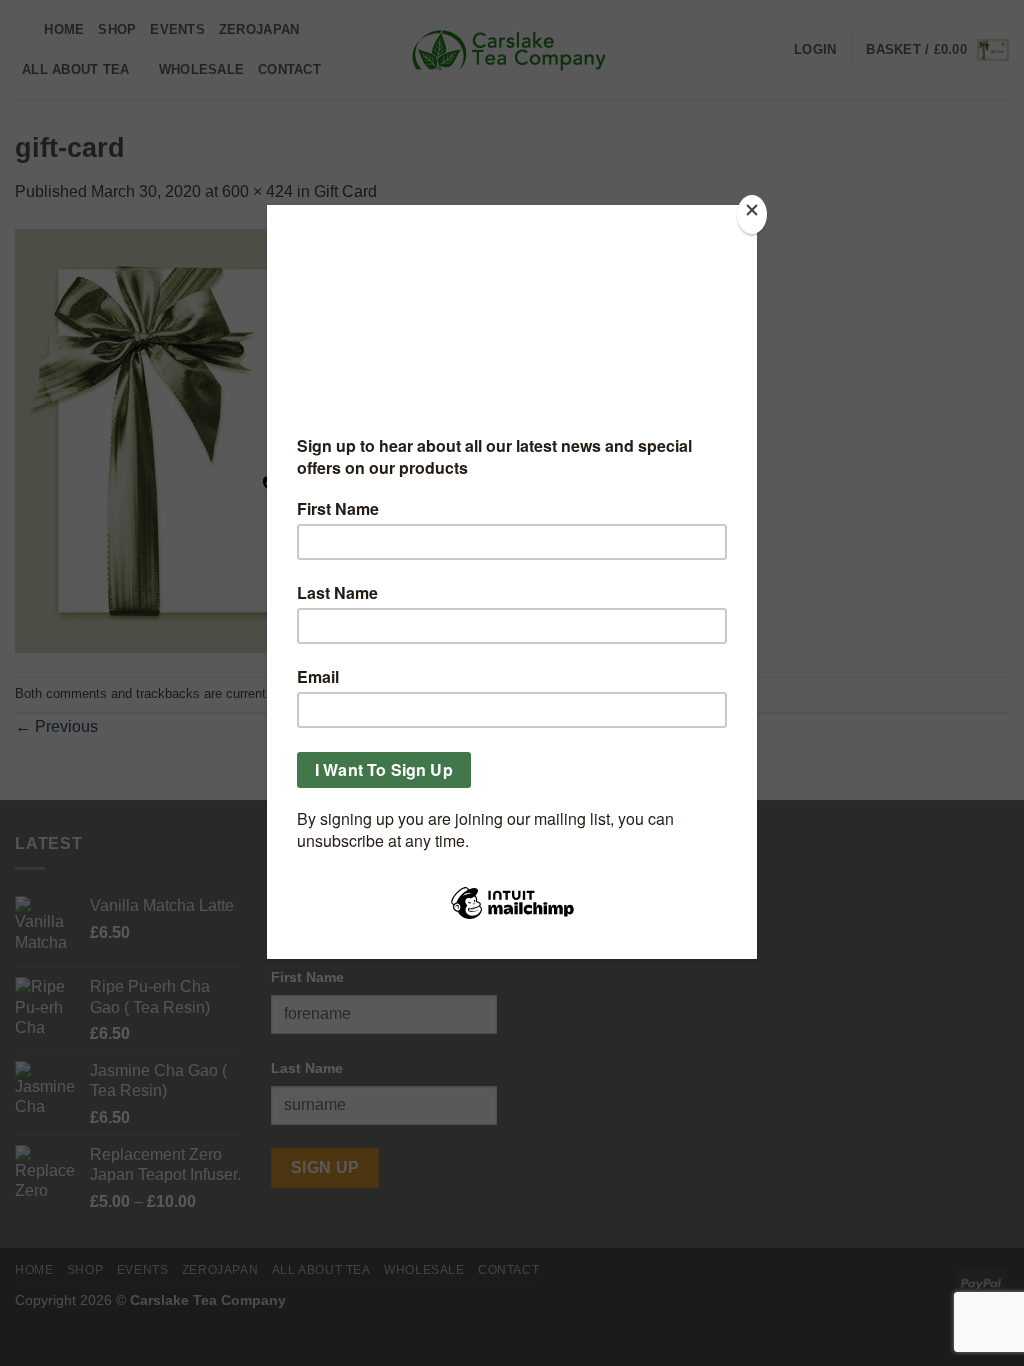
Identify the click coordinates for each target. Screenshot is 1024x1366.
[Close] (752, 214)
